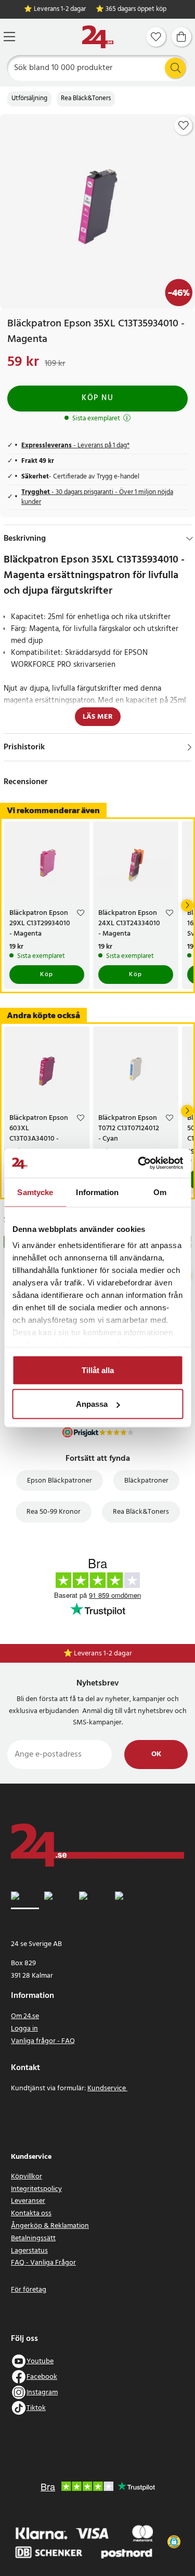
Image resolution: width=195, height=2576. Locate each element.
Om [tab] (160, 1192)
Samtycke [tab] (35, 1192)
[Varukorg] (181, 37)
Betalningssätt (33, 2238)
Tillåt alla (98, 1370)
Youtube (40, 2361)
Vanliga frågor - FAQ (43, 2041)
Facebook (42, 2377)
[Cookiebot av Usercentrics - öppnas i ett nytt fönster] (139, 1163)
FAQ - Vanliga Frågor (43, 2263)
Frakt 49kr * (103, 1654)
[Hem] (98, 37)
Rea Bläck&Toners (86, 99)
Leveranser (28, 2201)
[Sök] (175, 68)
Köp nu (97, 398)
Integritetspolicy (36, 2189)
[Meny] (9, 37)
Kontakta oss (31, 2214)
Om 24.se (25, 2016)
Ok (156, 1754)
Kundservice (107, 2088)
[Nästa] (187, 906)
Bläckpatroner (146, 1481)
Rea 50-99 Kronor (54, 1512)
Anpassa (92, 1404)
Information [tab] (97, 1192)
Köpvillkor (27, 2177)
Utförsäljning (29, 99)
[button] (174, 2542)
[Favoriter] (156, 37)
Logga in (24, 2029)
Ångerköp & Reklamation (50, 2226)
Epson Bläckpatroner (60, 1481)
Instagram (42, 2393)
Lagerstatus (29, 2251)
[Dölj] (190, 539)
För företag (29, 2290)
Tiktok (36, 2408)
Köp (47, 975)
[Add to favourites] (184, 126)
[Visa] (190, 747)
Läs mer (98, 717)
